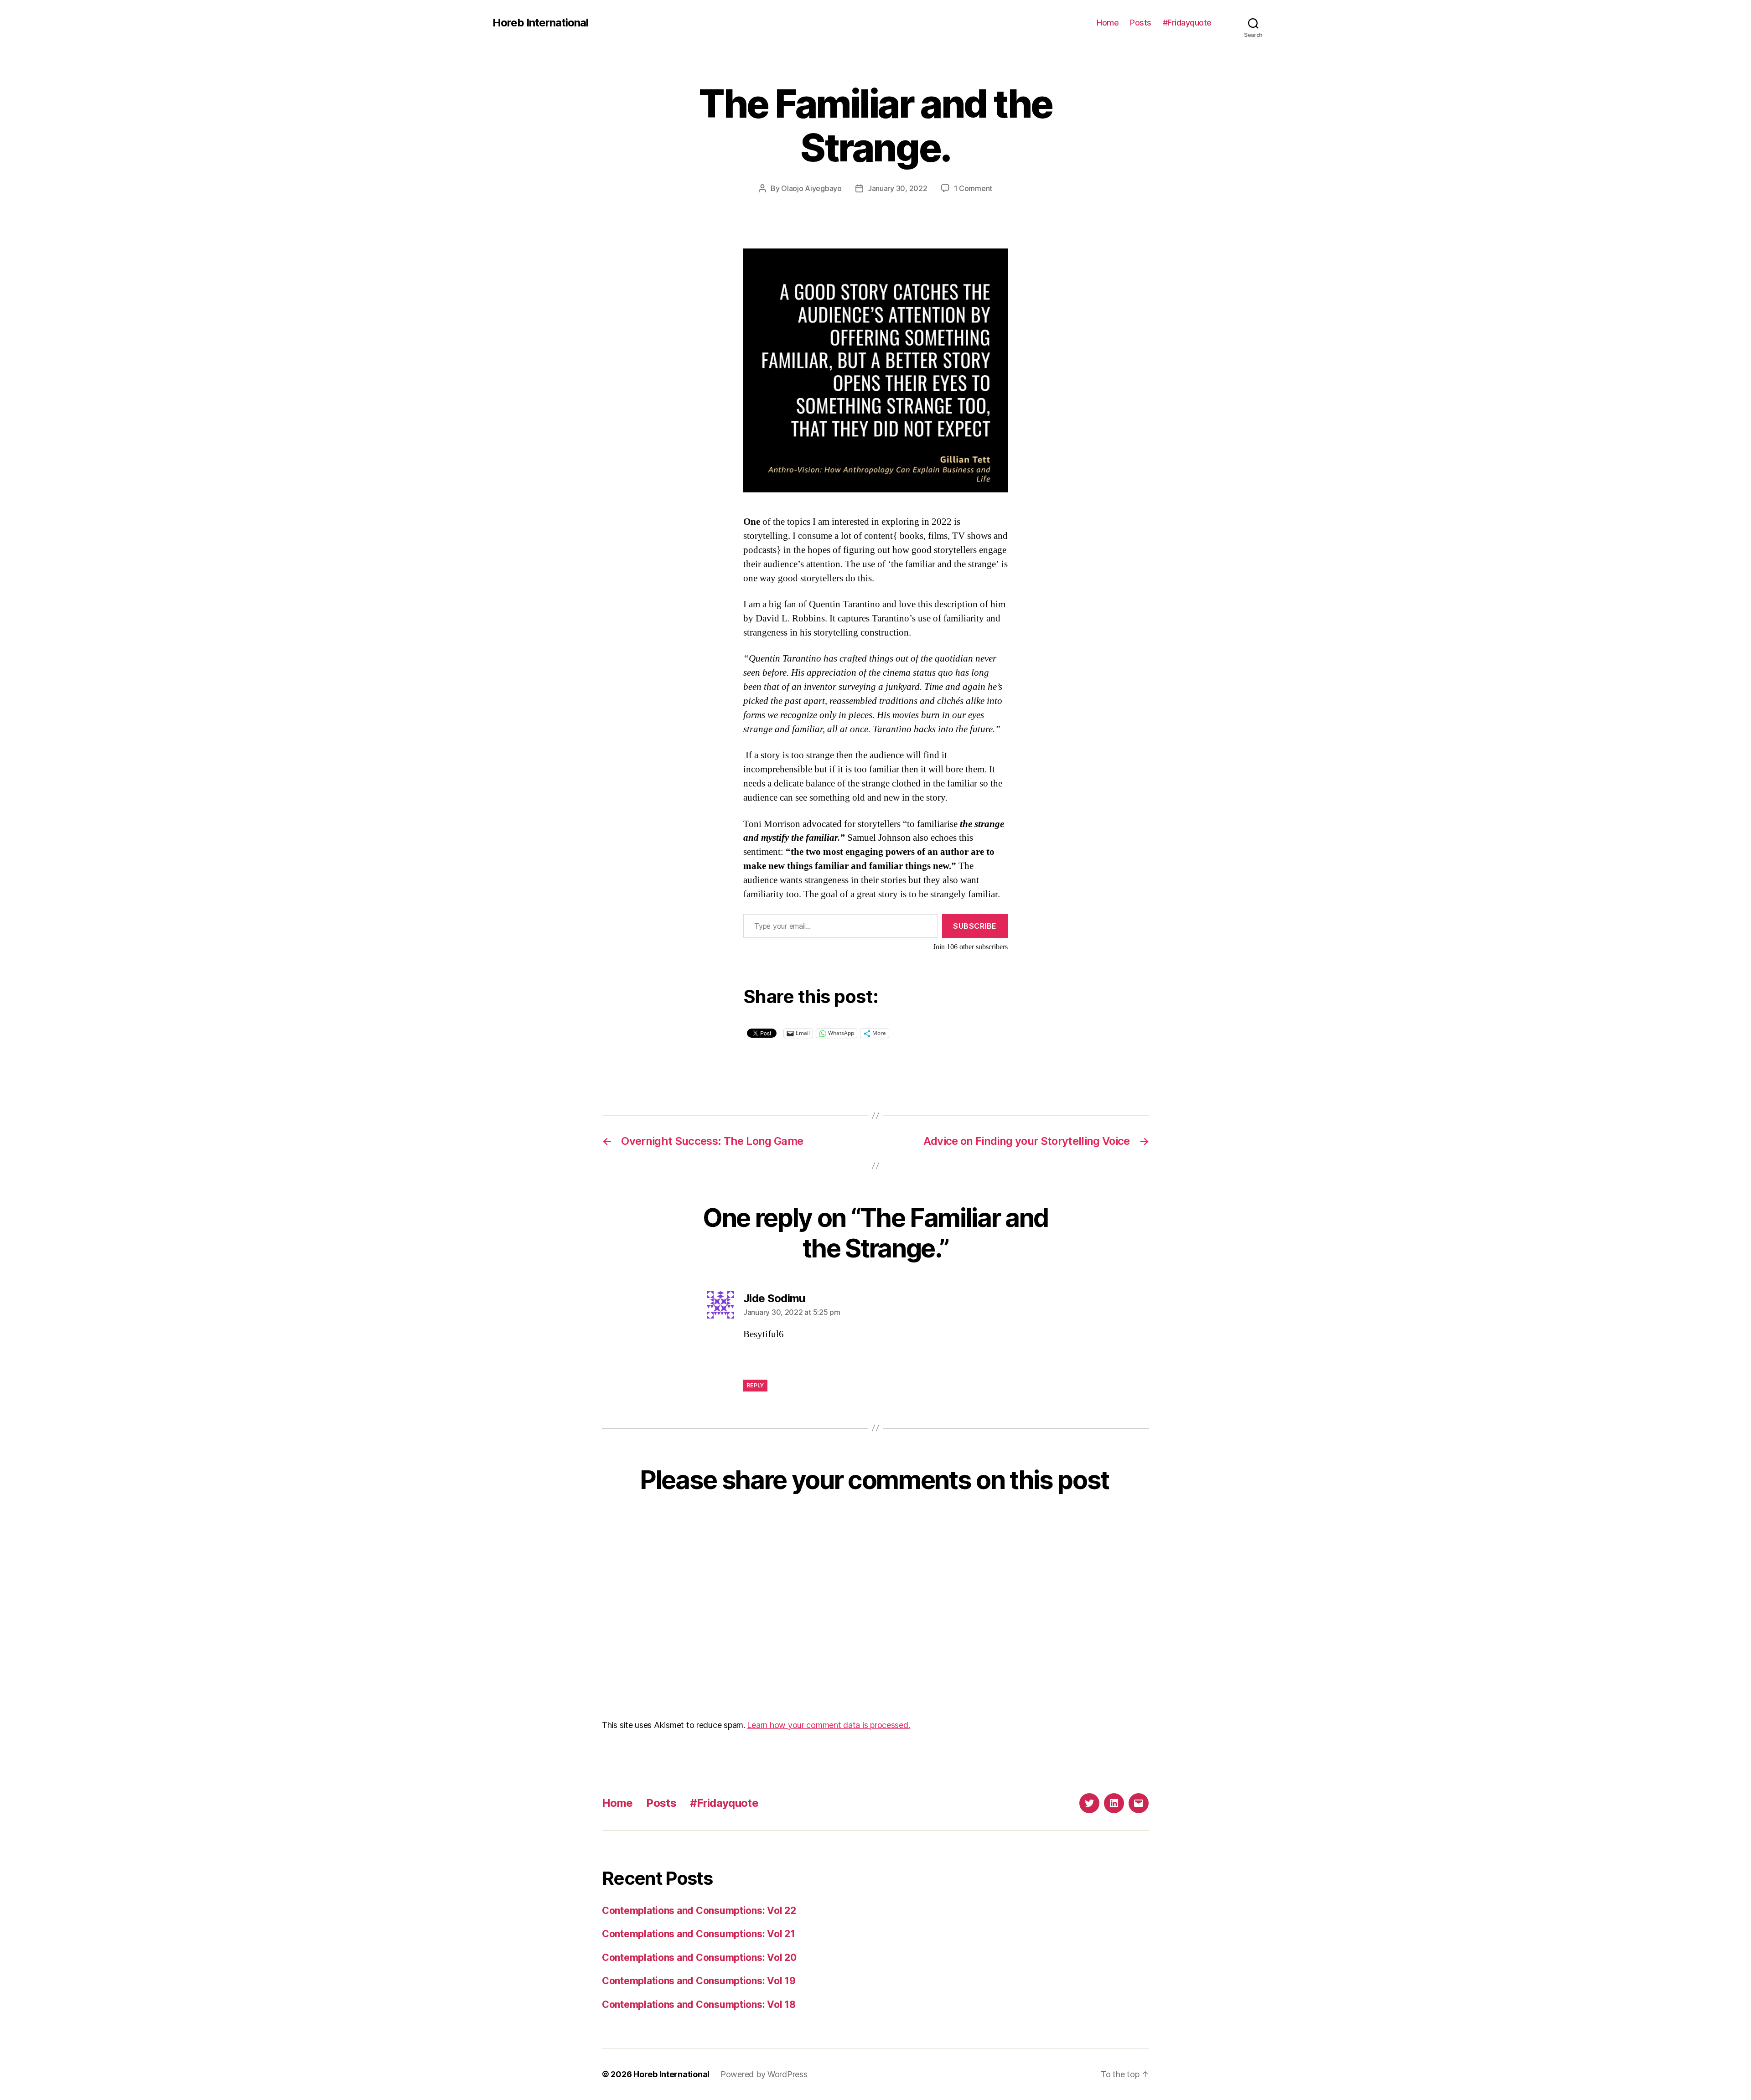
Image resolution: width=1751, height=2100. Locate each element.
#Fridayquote (1187, 23)
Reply (755, 1385)
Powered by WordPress (764, 2074)
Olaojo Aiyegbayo (811, 188)
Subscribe (975, 926)
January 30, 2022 (898, 188)
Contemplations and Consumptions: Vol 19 (699, 1981)
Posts (1141, 23)
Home (1108, 23)
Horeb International (540, 23)
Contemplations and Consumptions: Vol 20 (699, 1958)
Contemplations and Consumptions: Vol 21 (698, 1934)
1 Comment (973, 188)
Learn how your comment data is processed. (828, 1725)
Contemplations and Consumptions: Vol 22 (699, 1911)
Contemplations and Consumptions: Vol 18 (699, 2004)
